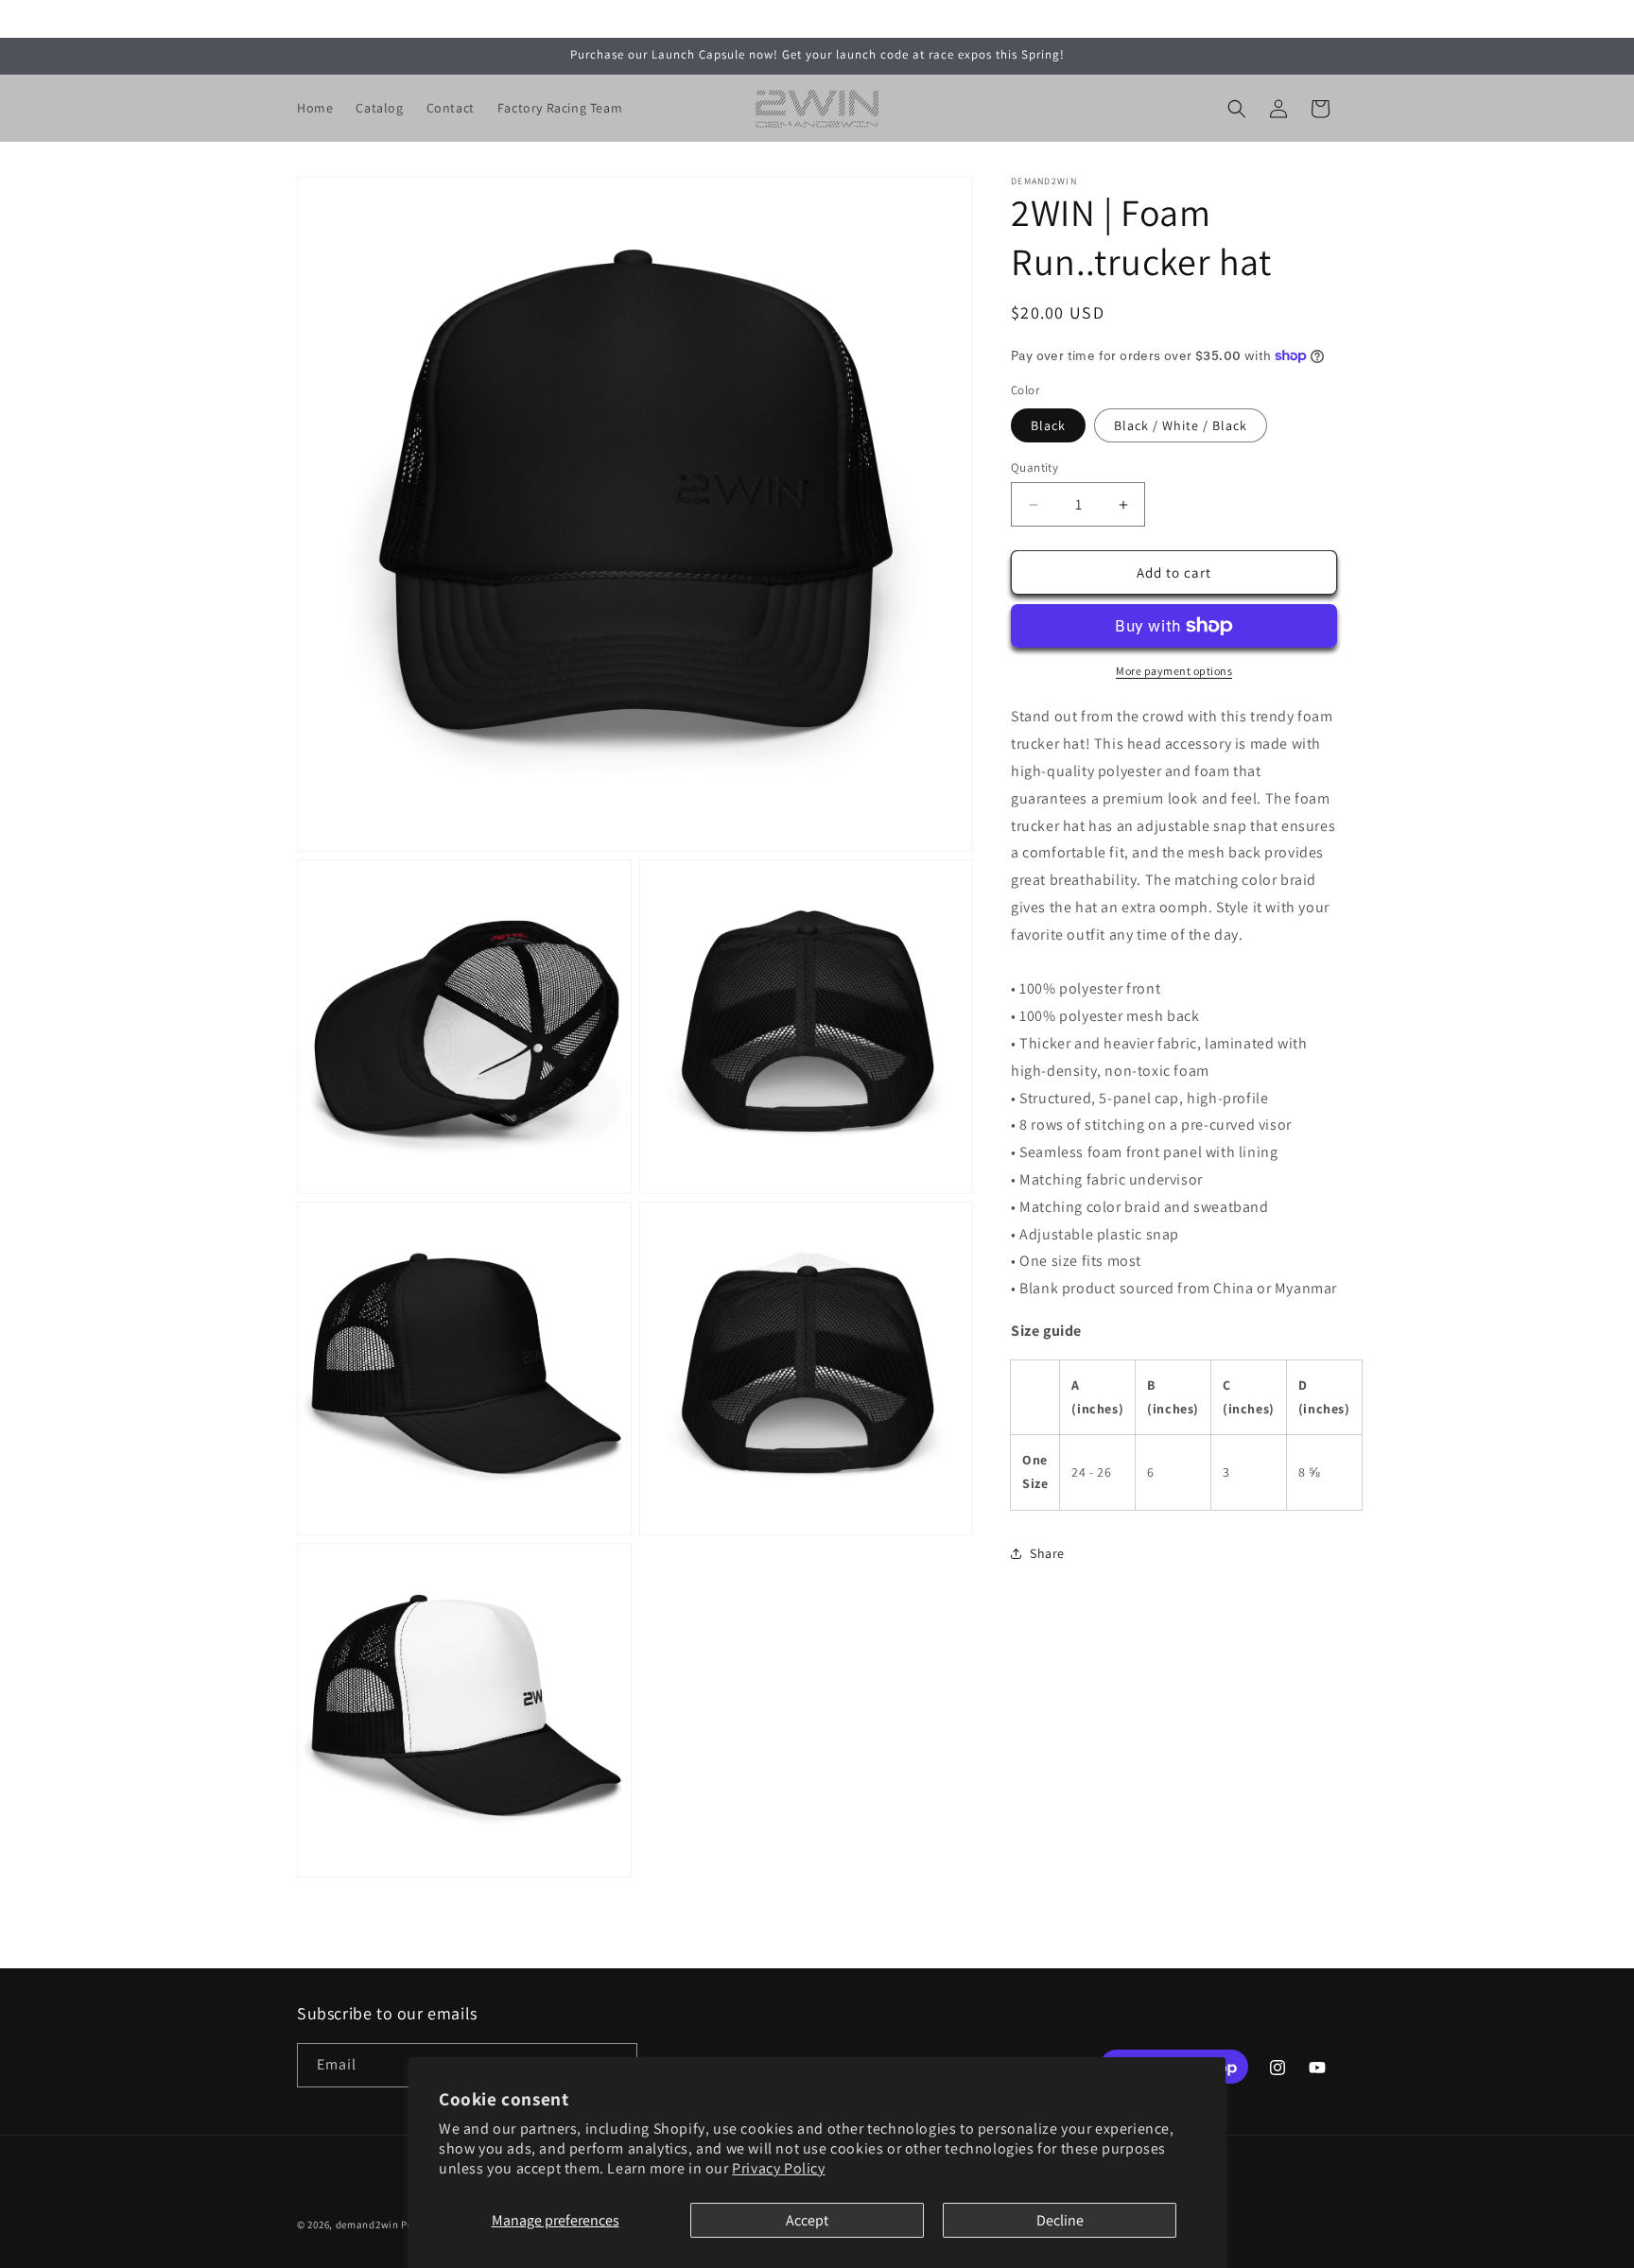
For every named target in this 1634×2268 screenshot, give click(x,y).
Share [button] (1047, 1553)
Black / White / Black (1181, 425)
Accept (807, 2220)
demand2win (367, 2225)
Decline (1060, 2220)
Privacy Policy (778, 2168)
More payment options (1174, 671)
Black (1048, 425)
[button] (1237, 109)
